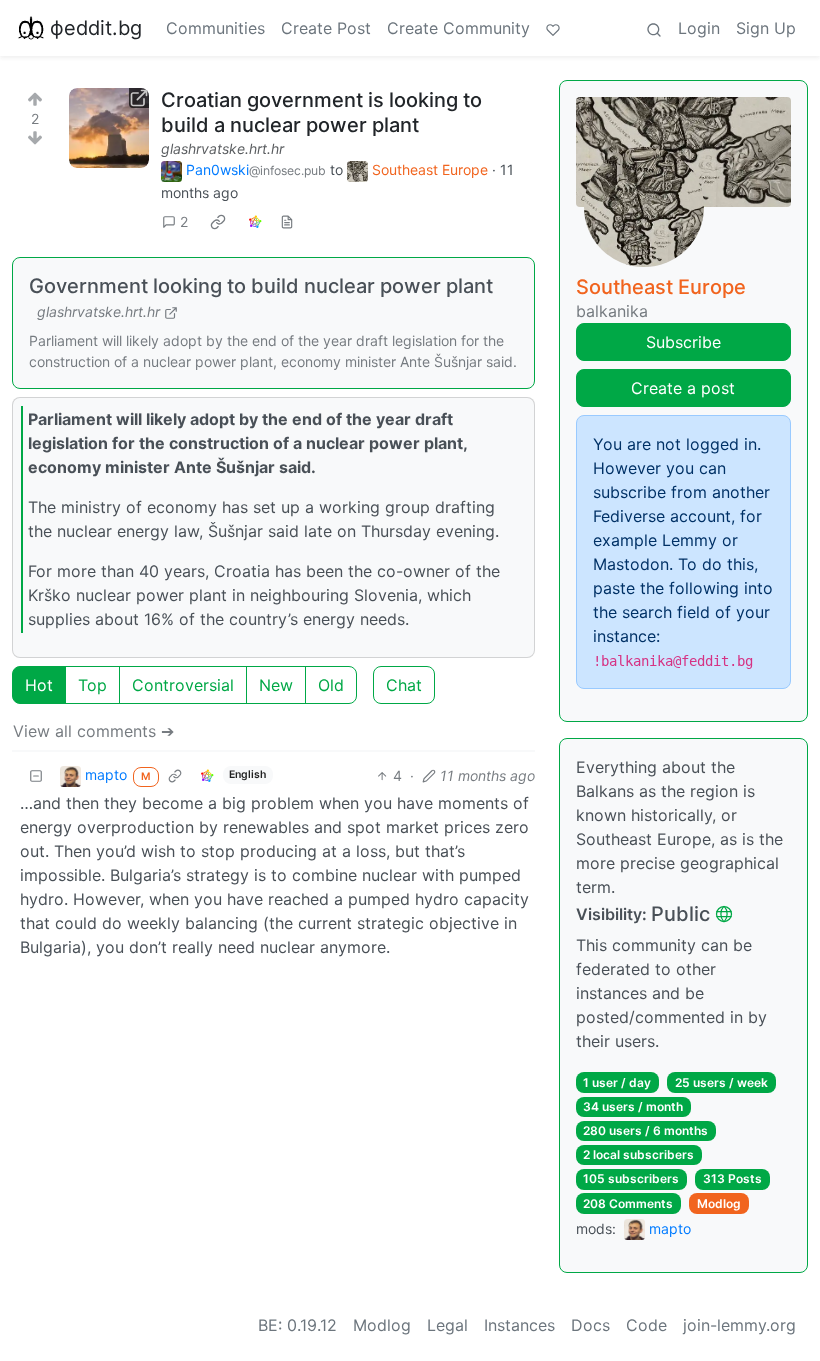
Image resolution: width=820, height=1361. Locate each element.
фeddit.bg (96, 28)
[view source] (287, 221)
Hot (39, 685)
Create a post (683, 388)
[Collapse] (36, 775)
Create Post (326, 28)
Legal (447, 1325)
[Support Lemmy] (553, 28)
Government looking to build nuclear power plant (261, 286)
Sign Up (766, 28)
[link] (218, 222)
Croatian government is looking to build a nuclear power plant (321, 112)
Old (331, 685)
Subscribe (683, 342)
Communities (215, 28)
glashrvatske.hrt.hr (222, 148)
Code (646, 1325)
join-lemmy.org (739, 1325)
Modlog (719, 1203)
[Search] (654, 28)
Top (92, 685)
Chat (404, 685)
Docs (590, 1325)
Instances (519, 1325)
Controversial (183, 685)
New (276, 685)
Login (699, 28)
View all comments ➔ (93, 731)
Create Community (458, 28)
